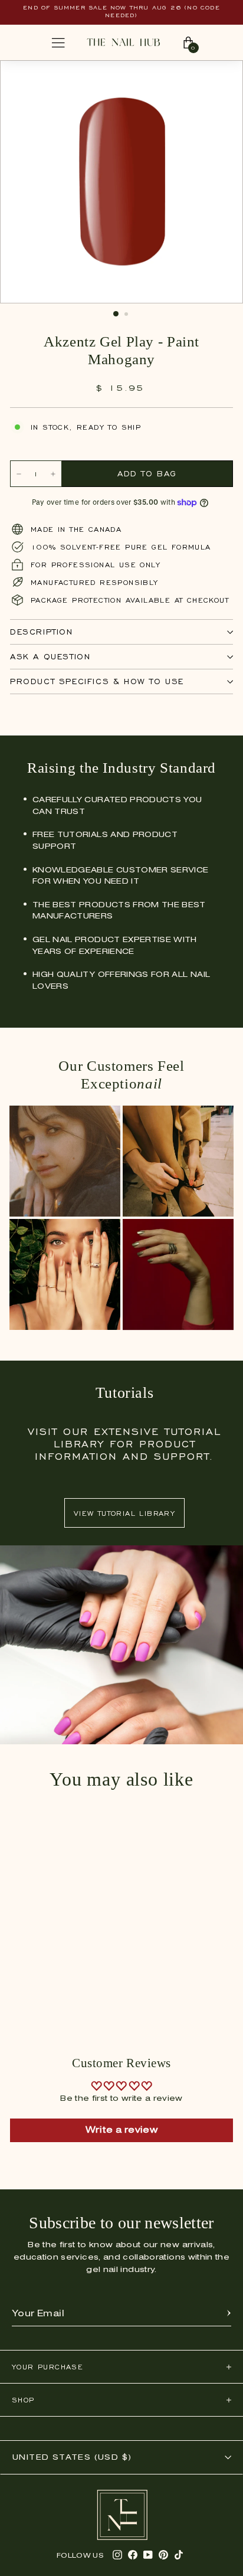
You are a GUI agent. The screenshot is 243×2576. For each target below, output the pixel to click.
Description (42, 632)
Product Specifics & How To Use (97, 681)
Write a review (121, 2130)
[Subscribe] (229, 2314)
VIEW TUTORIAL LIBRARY (124, 1513)
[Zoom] (222, 76)
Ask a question (50, 657)
